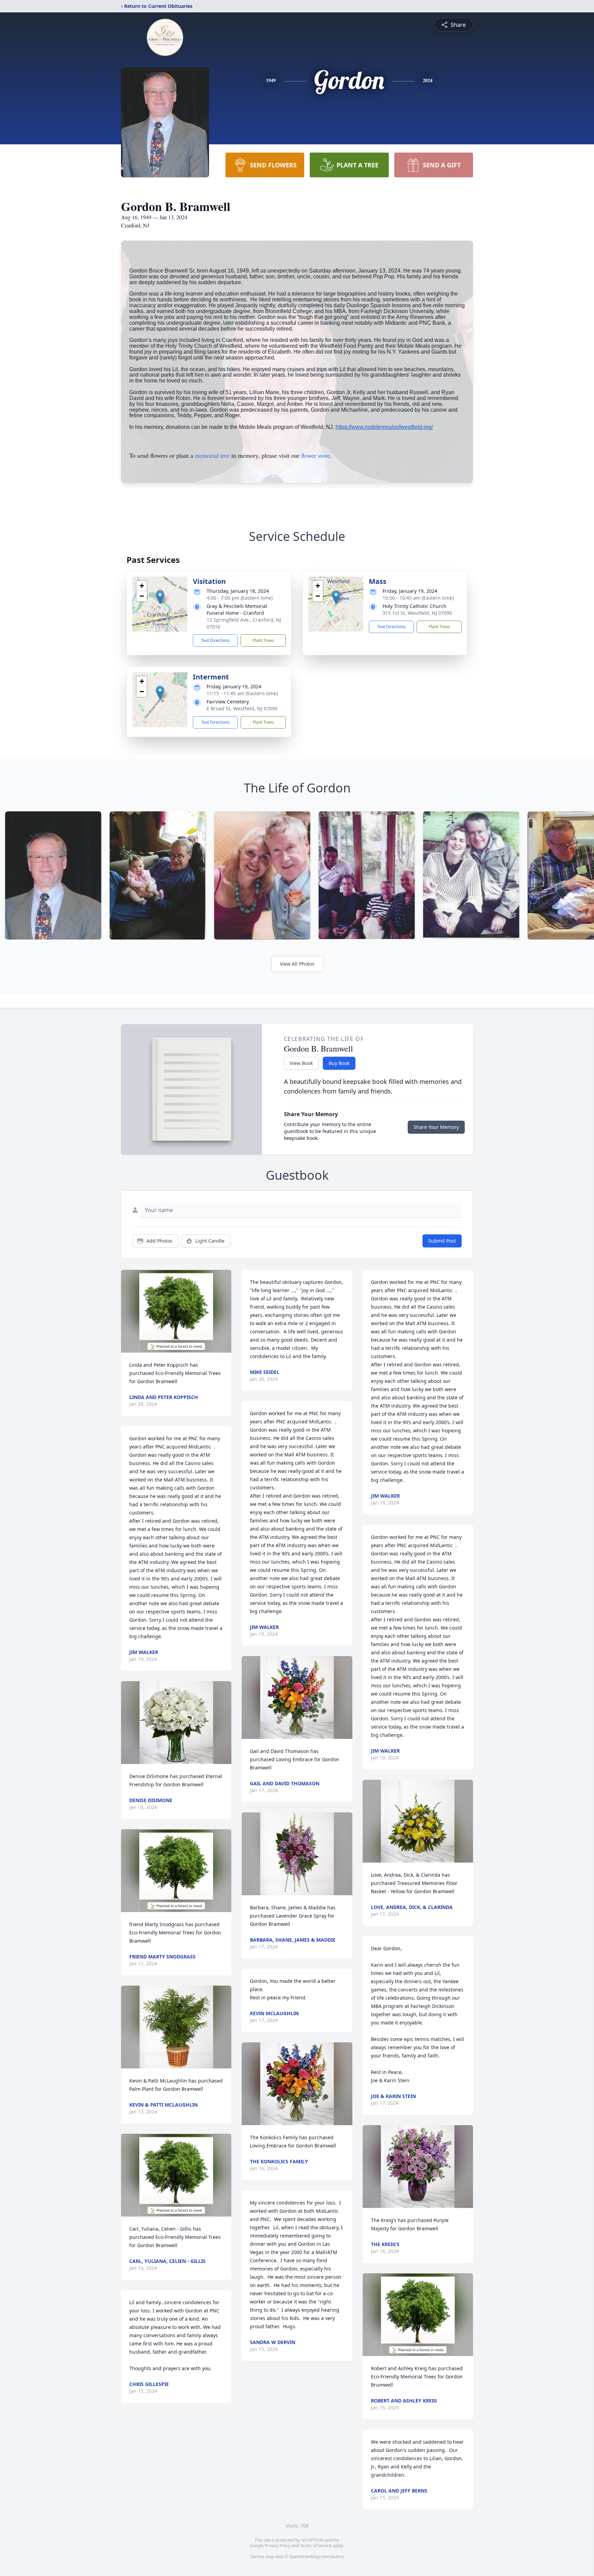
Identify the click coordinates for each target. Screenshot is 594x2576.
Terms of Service (316, 2546)
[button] (160, 597)
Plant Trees (263, 640)
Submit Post (442, 1241)
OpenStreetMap (304, 2557)
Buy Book (339, 1063)
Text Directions (215, 640)
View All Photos (297, 964)
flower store (316, 455)
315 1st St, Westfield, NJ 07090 (417, 613)
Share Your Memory (436, 1127)
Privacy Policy (278, 2546)
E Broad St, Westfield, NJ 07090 (242, 708)
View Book (301, 1063)
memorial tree (212, 455)
